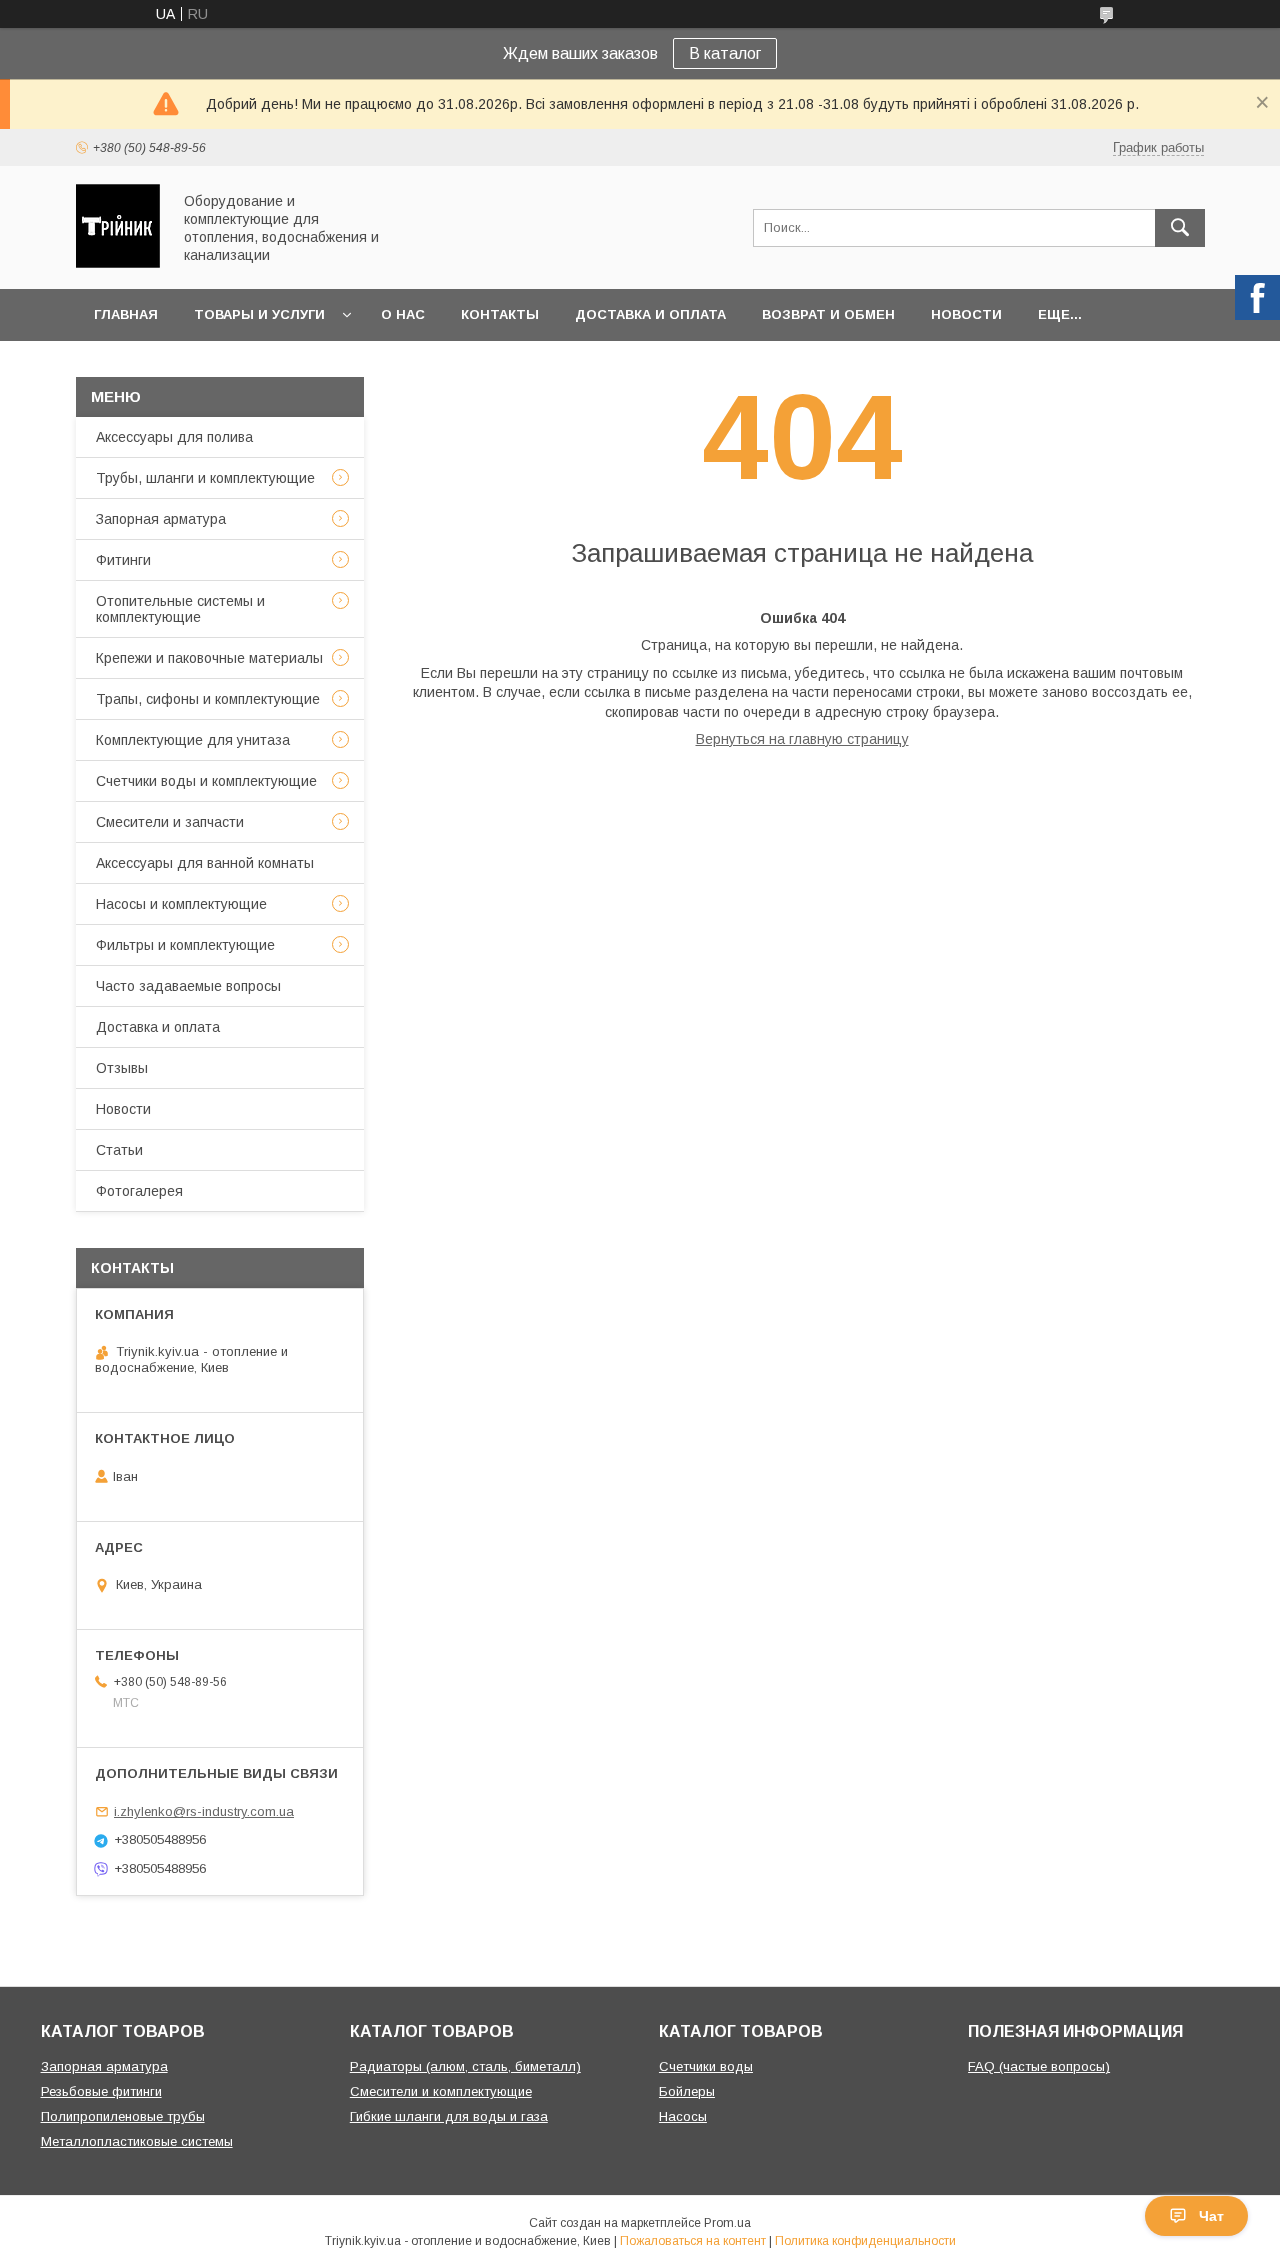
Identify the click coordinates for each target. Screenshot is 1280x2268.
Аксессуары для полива (174, 437)
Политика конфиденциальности (865, 2241)
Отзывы (122, 1068)
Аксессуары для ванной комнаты (205, 863)
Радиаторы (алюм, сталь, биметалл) (465, 2066)
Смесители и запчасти (170, 822)
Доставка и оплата (650, 314)
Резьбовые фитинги (101, 2091)
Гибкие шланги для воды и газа (449, 2116)
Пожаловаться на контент (693, 2241)
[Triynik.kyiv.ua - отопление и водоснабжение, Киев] (118, 263)
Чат (1211, 2216)
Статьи (119, 1150)
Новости (966, 314)
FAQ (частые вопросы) (1039, 2066)
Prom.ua (727, 2223)
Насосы (683, 2116)
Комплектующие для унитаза (193, 740)
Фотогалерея (139, 1191)
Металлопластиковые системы (137, 2141)
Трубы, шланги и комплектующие (205, 478)
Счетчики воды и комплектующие (206, 781)
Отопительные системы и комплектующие (180, 609)
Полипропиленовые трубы (123, 2116)
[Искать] (1180, 228)
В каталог (725, 53)
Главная (126, 314)
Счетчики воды (706, 2066)
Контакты (500, 314)
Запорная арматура (161, 519)
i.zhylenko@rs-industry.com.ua (204, 1811)
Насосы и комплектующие (181, 904)
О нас (403, 314)
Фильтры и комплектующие (185, 945)
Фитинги (123, 560)
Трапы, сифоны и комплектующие (208, 699)
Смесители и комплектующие (441, 2091)
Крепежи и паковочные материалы (209, 658)
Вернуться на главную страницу (802, 739)
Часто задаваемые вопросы (188, 986)
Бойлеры (687, 2091)
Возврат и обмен (828, 314)
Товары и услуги (259, 314)
